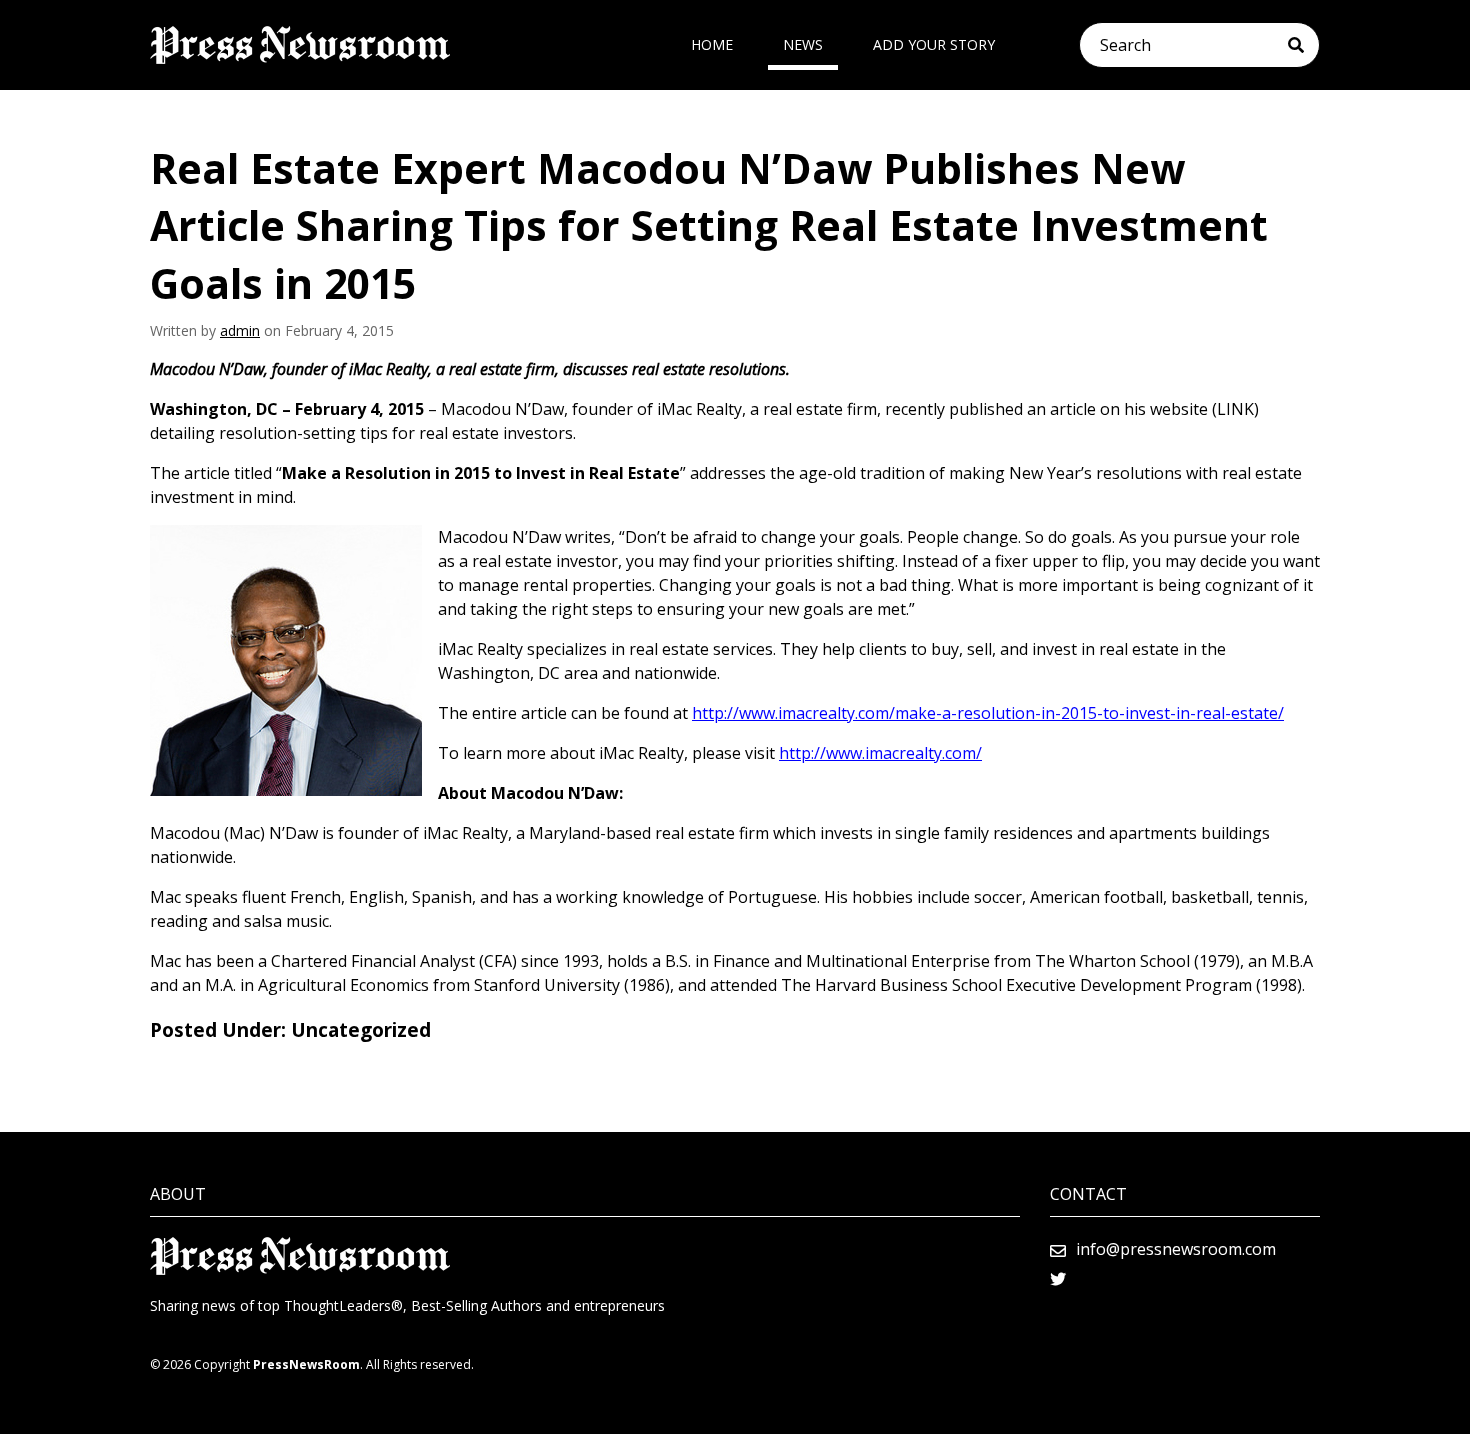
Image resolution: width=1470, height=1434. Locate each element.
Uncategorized (361, 1030)
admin (240, 330)
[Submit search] (1303, 45)
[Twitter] (1058, 1279)
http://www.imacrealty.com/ (880, 753)
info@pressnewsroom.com (1176, 1249)
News (803, 44)
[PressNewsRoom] (300, 45)
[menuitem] (712, 45)
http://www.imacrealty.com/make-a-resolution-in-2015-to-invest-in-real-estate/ (988, 713)
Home (712, 44)
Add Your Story (934, 44)
